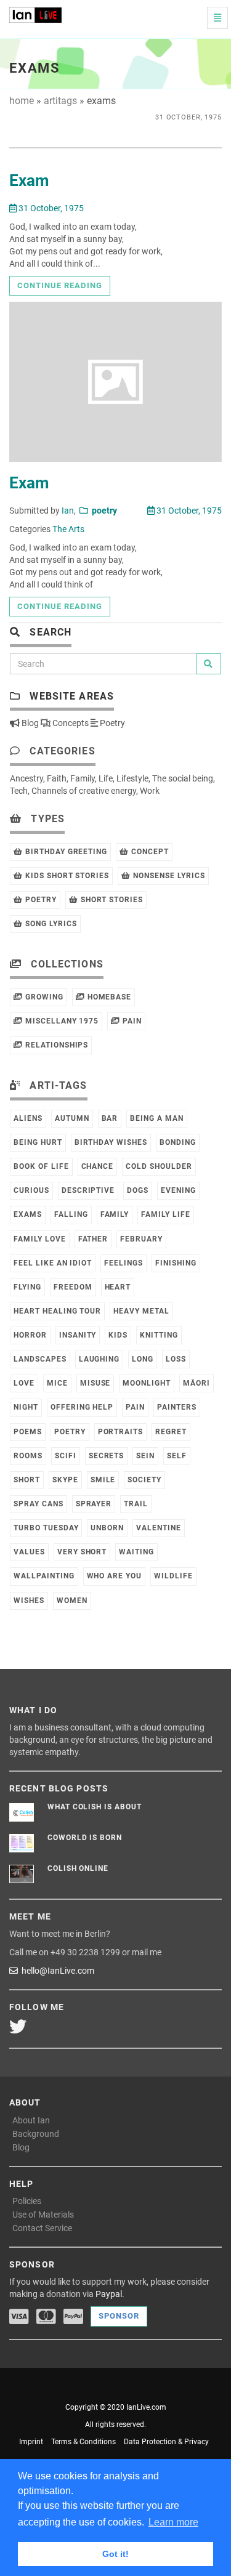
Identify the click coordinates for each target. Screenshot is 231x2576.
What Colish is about (95, 1807)
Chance (98, 1166)
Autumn (72, 1118)
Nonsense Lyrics (168, 876)
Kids (118, 1335)
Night (26, 1407)
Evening (178, 1190)
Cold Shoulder (159, 1166)
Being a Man (157, 1118)
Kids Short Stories (66, 876)
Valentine (159, 1528)
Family (83, 778)
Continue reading (60, 285)
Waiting (136, 1552)
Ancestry (26, 778)
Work (150, 791)
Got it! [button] (115, 2554)
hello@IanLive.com (56, 1971)
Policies (27, 2201)
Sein (145, 1456)
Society (144, 1480)
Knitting (159, 1335)
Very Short (82, 1552)
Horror (30, 1335)
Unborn (107, 1528)
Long (143, 1359)
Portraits (121, 1432)
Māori (197, 1383)
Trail (136, 1504)
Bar (110, 1118)
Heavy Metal (141, 1311)
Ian (68, 511)
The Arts (68, 529)
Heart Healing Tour (57, 1311)
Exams (28, 1214)
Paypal (109, 2294)
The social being (183, 778)
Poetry (111, 723)
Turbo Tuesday (46, 1528)
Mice (57, 1383)
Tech (19, 791)
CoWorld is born (85, 1838)
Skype (65, 1480)
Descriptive (88, 1190)
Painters (177, 1407)
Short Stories (111, 900)
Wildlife (173, 1576)
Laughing (99, 1359)
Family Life (166, 1214)
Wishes (29, 1601)
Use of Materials (43, 2215)
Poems (28, 1432)
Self (177, 1456)
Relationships (55, 1045)
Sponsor (119, 2316)
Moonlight (147, 1383)
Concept (149, 852)
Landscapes (40, 1359)
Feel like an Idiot (53, 1263)
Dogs (138, 1190)
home (22, 101)
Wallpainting (44, 1576)
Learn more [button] (173, 2522)
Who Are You (115, 1576)
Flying (27, 1287)
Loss (176, 1359)
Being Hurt (38, 1142)
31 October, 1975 (50, 208)
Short (27, 1480)
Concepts (70, 723)
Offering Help (82, 1407)
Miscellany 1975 (61, 1021)
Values (29, 1552)
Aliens (28, 1118)
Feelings (124, 1263)
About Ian (31, 2120)
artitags (60, 101)
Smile (103, 1480)
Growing (43, 997)
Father (93, 1239)
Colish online (78, 1868)
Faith (57, 778)
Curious (31, 1190)
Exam (29, 180)
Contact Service (42, 2228)
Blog (29, 723)
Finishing (176, 1263)
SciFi (66, 1456)
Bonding (178, 1142)
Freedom (73, 1287)
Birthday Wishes (111, 1142)
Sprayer (94, 1504)
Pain (131, 1021)
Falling (71, 1214)
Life (106, 778)
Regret (171, 1432)
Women (72, 1601)
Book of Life (41, 1166)
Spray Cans (38, 1504)
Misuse (95, 1383)
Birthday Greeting (65, 852)
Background (36, 2134)
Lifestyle (132, 778)
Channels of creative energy (84, 791)
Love (24, 1383)
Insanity (78, 1335)
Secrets (107, 1456)
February (141, 1239)
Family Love (40, 1239)
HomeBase (108, 997)
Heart (118, 1287)
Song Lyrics (50, 924)
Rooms (28, 1456)
